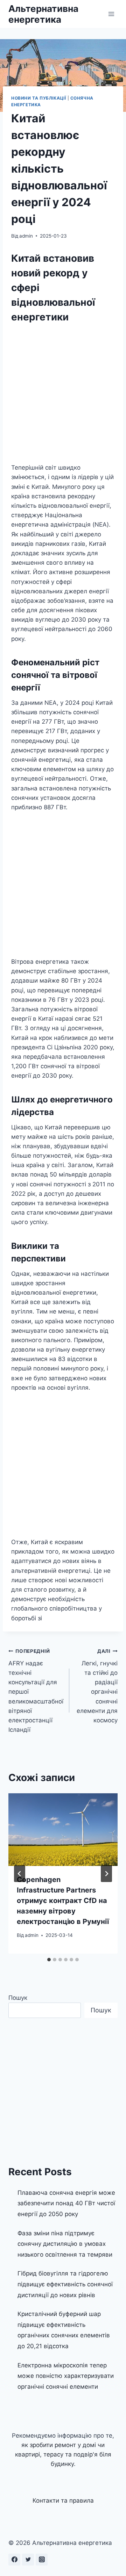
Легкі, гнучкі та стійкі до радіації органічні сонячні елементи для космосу (97, 1686)
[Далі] (106, 1874)
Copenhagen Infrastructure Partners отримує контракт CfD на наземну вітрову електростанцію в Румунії (63, 1901)
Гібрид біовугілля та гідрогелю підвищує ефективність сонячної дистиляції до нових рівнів (65, 2284)
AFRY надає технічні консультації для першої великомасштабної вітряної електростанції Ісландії (36, 1691)
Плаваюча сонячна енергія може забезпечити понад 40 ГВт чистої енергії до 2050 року (66, 2203)
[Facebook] (14, 2560)
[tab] (49, 1960)
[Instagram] (42, 2560)
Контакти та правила (63, 2501)
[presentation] (63, 1830)
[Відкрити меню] (111, 14)
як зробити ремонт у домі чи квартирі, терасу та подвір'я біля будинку (63, 2454)
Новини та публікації (39, 98)
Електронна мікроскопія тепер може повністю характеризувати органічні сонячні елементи (66, 2376)
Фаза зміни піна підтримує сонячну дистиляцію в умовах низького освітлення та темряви (65, 2244)
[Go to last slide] (20, 1874)
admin (26, 236)
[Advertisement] (63, 395)
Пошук (18, 1998)
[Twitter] (28, 2560)
